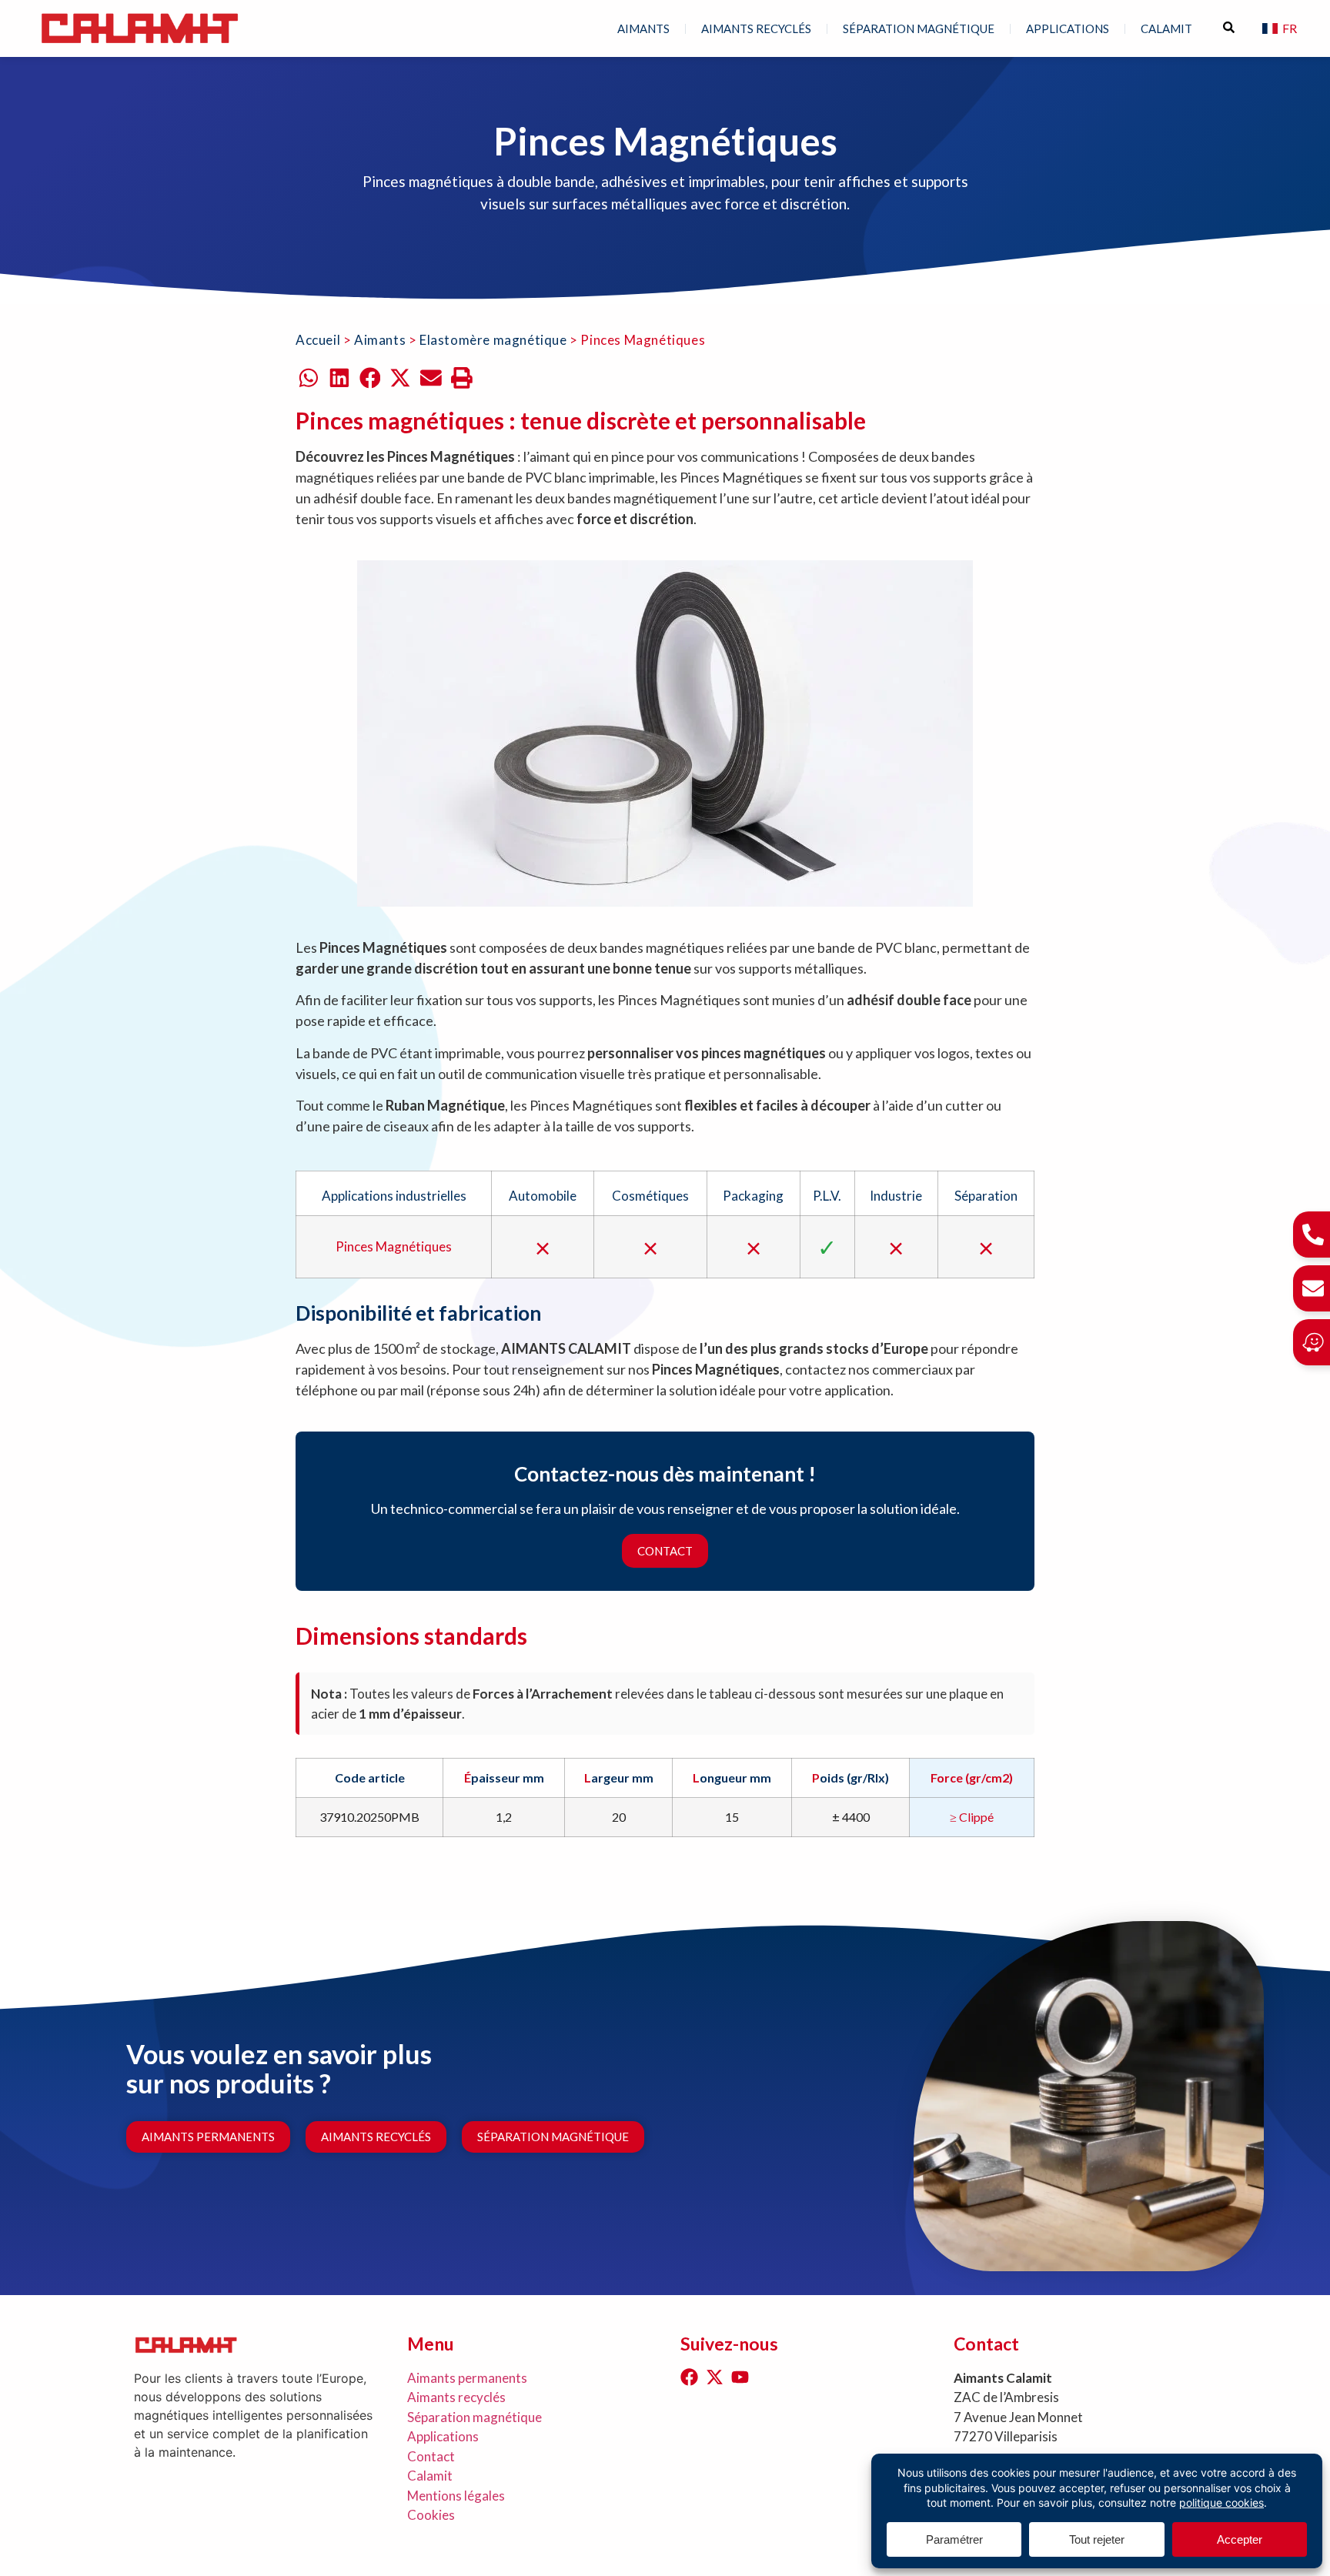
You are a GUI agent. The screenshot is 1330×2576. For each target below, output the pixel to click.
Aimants (643, 28)
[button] (309, 378)
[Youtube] (740, 2377)
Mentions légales (456, 2496)
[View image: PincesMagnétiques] (665, 733)
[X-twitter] (715, 2377)
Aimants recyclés (756, 28)
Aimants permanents (467, 2378)
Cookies (431, 2515)
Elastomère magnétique (493, 340)
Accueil (318, 340)
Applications (1068, 28)
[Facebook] (689, 2377)
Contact (665, 1551)
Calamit (430, 2476)
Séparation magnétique (919, 28)
